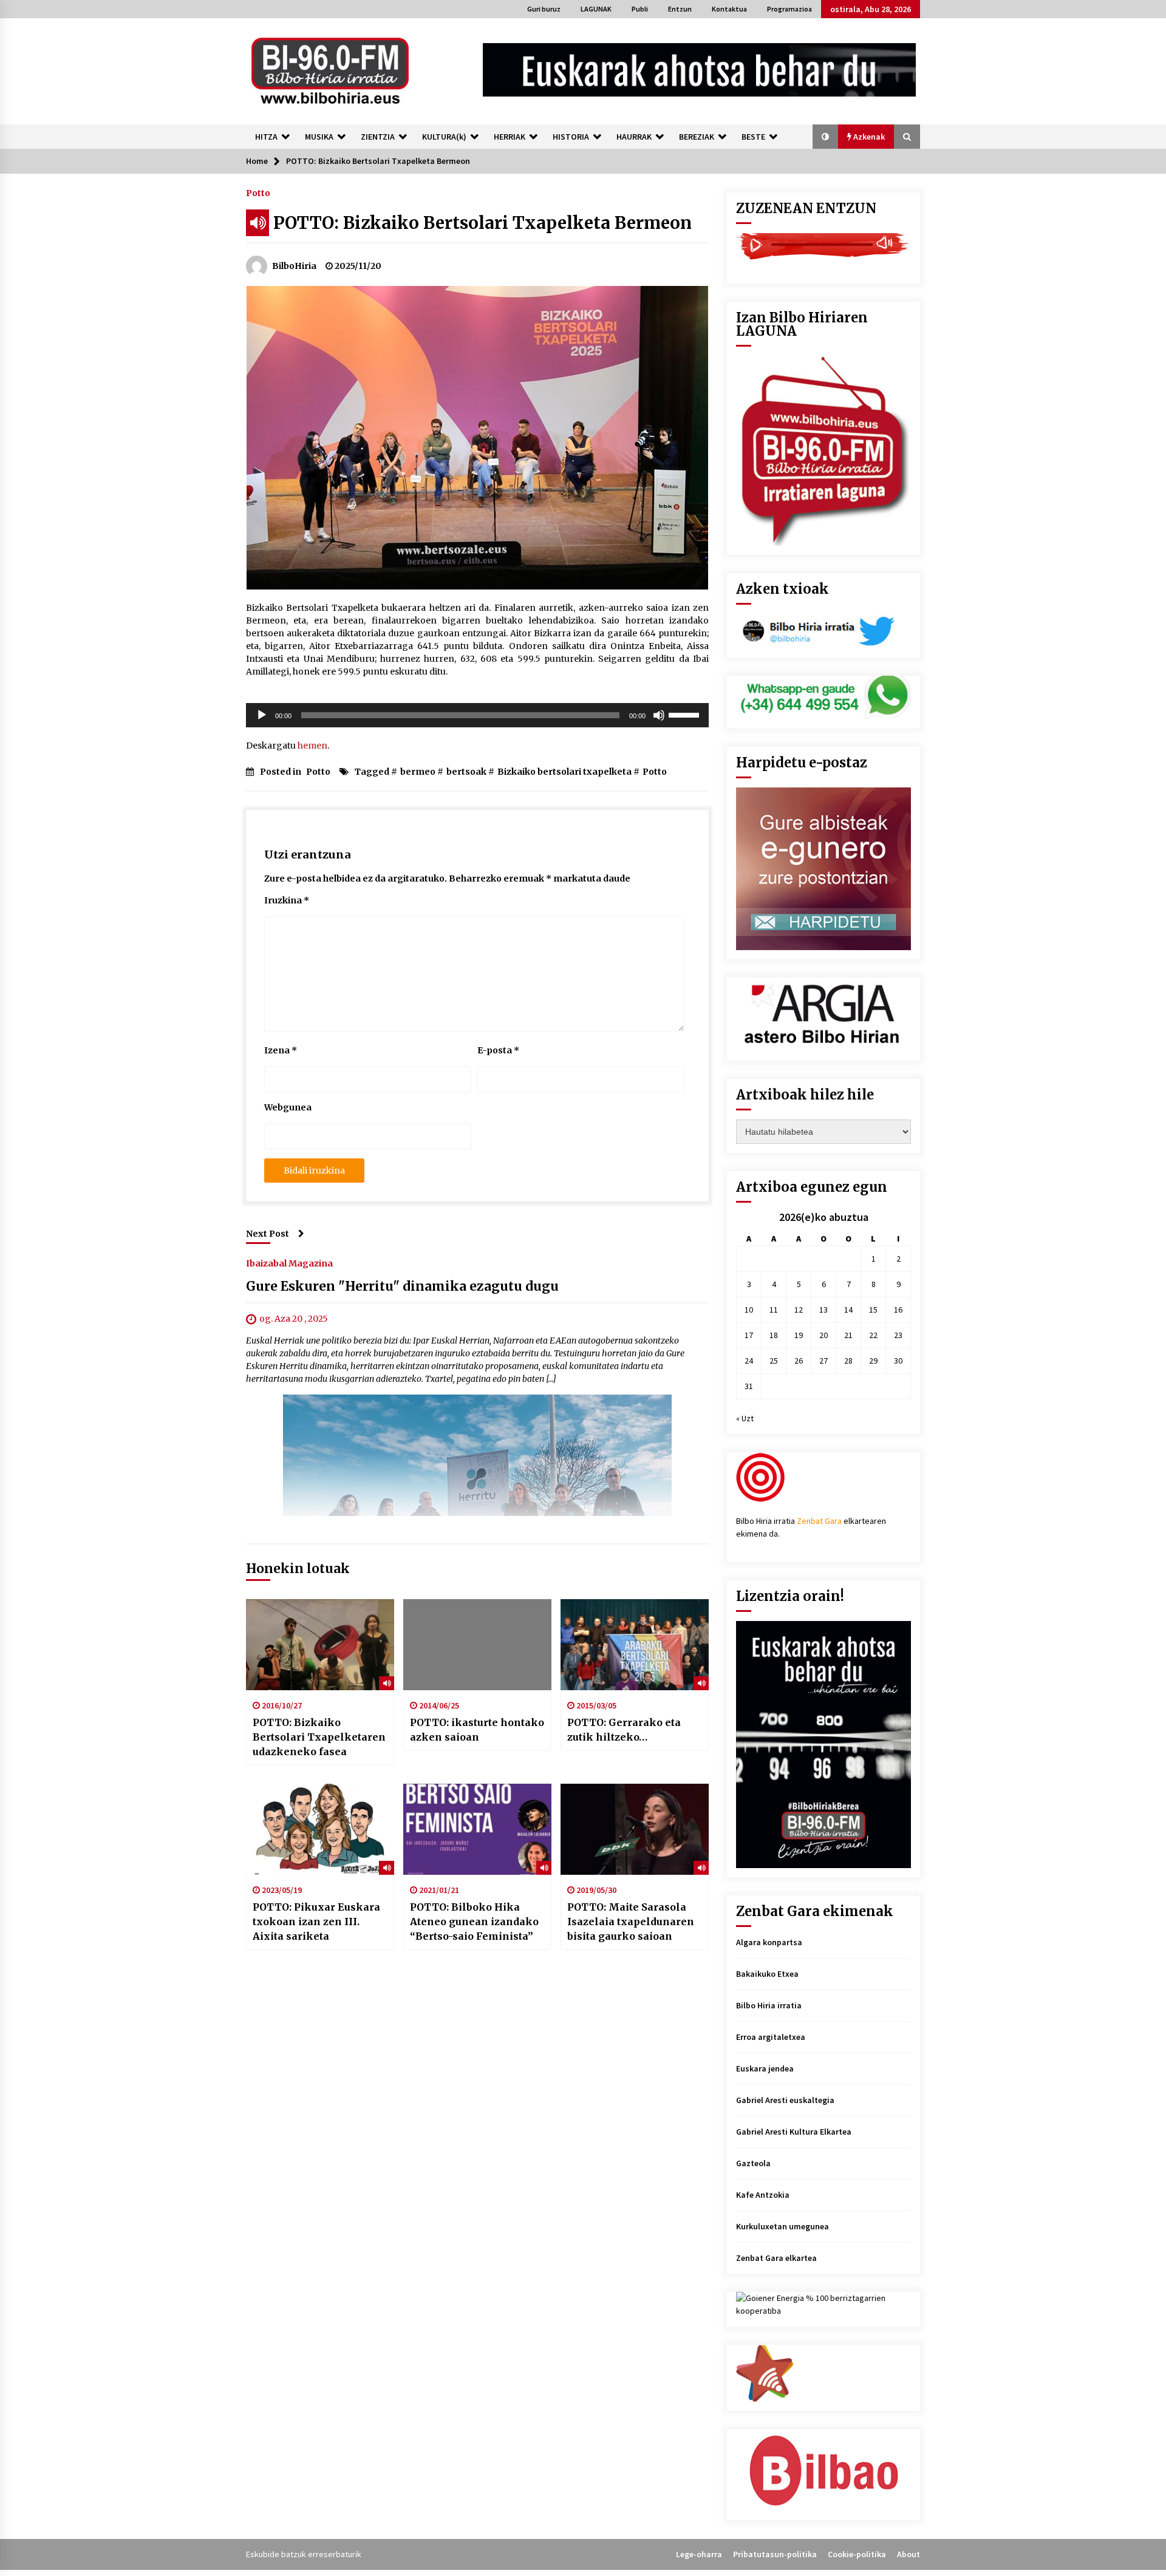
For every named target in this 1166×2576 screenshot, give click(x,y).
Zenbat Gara (819, 1521)
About (909, 2554)
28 (848, 1361)
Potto (258, 192)
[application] (477, 715)
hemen (312, 746)
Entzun (680, 9)
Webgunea (288, 1107)
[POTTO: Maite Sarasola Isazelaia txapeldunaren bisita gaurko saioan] (635, 1829)
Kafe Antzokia (763, 2195)
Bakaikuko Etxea (767, 1974)
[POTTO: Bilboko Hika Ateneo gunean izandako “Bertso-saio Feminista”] (477, 1829)
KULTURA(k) (444, 137)
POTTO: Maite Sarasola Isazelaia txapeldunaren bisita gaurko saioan (631, 1922)
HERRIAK (510, 137)
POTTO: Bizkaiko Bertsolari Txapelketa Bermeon (482, 223)
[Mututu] (659, 715)
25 (774, 1361)
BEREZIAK (697, 137)
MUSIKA (319, 137)
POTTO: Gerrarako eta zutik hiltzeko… (624, 1730)
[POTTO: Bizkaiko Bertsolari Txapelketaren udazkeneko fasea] (320, 1645)
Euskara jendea (765, 2068)
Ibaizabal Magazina (289, 1263)
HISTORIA (571, 137)
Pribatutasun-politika (775, 2554)
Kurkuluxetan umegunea (782, 2226)
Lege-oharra (699, 2554)
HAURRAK (634, 137)
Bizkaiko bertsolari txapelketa (564, 772)
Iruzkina (287, 900)
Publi (640, 9)
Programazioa (789, 9)
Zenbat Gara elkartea (776, 2258)
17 (749, 1335)
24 (749, 1361)
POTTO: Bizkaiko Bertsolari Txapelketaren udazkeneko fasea (319, 1737)
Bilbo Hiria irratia (769, 2005)
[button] (825, 137)
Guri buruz (544, 9)
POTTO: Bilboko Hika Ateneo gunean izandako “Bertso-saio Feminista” (474, 1922)
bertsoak (466, 772)
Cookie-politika (857, 2554)
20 (823, 1335)
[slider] (686, 714)
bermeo (418, 772)
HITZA (266, 137)
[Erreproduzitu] (262, 715)
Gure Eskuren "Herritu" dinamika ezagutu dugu (402, 1286)
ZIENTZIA (378, 137)
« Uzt (745, 1418)
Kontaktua (729, 9)
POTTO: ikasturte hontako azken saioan (477, 1730)
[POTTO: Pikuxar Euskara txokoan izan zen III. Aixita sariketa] (320, 1829)
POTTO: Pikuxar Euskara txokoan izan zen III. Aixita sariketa (316, 1922)
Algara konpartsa (769, 1942)
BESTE (753, 137)
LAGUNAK (596, 9)
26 (799, 1361)
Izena (281, 1050)
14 (848, 1310)
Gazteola (753, 2163)
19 (799, 1335)
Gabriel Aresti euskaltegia (785, 2100)
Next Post (268, 1234)
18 (774, 1335)
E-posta (498, 1050)
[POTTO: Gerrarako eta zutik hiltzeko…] (635, 1645)
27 (823, 1361)
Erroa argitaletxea (771, 2037)
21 (848, 1335)
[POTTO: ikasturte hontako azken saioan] (477, 1645)
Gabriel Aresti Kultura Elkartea (794, 2132)
